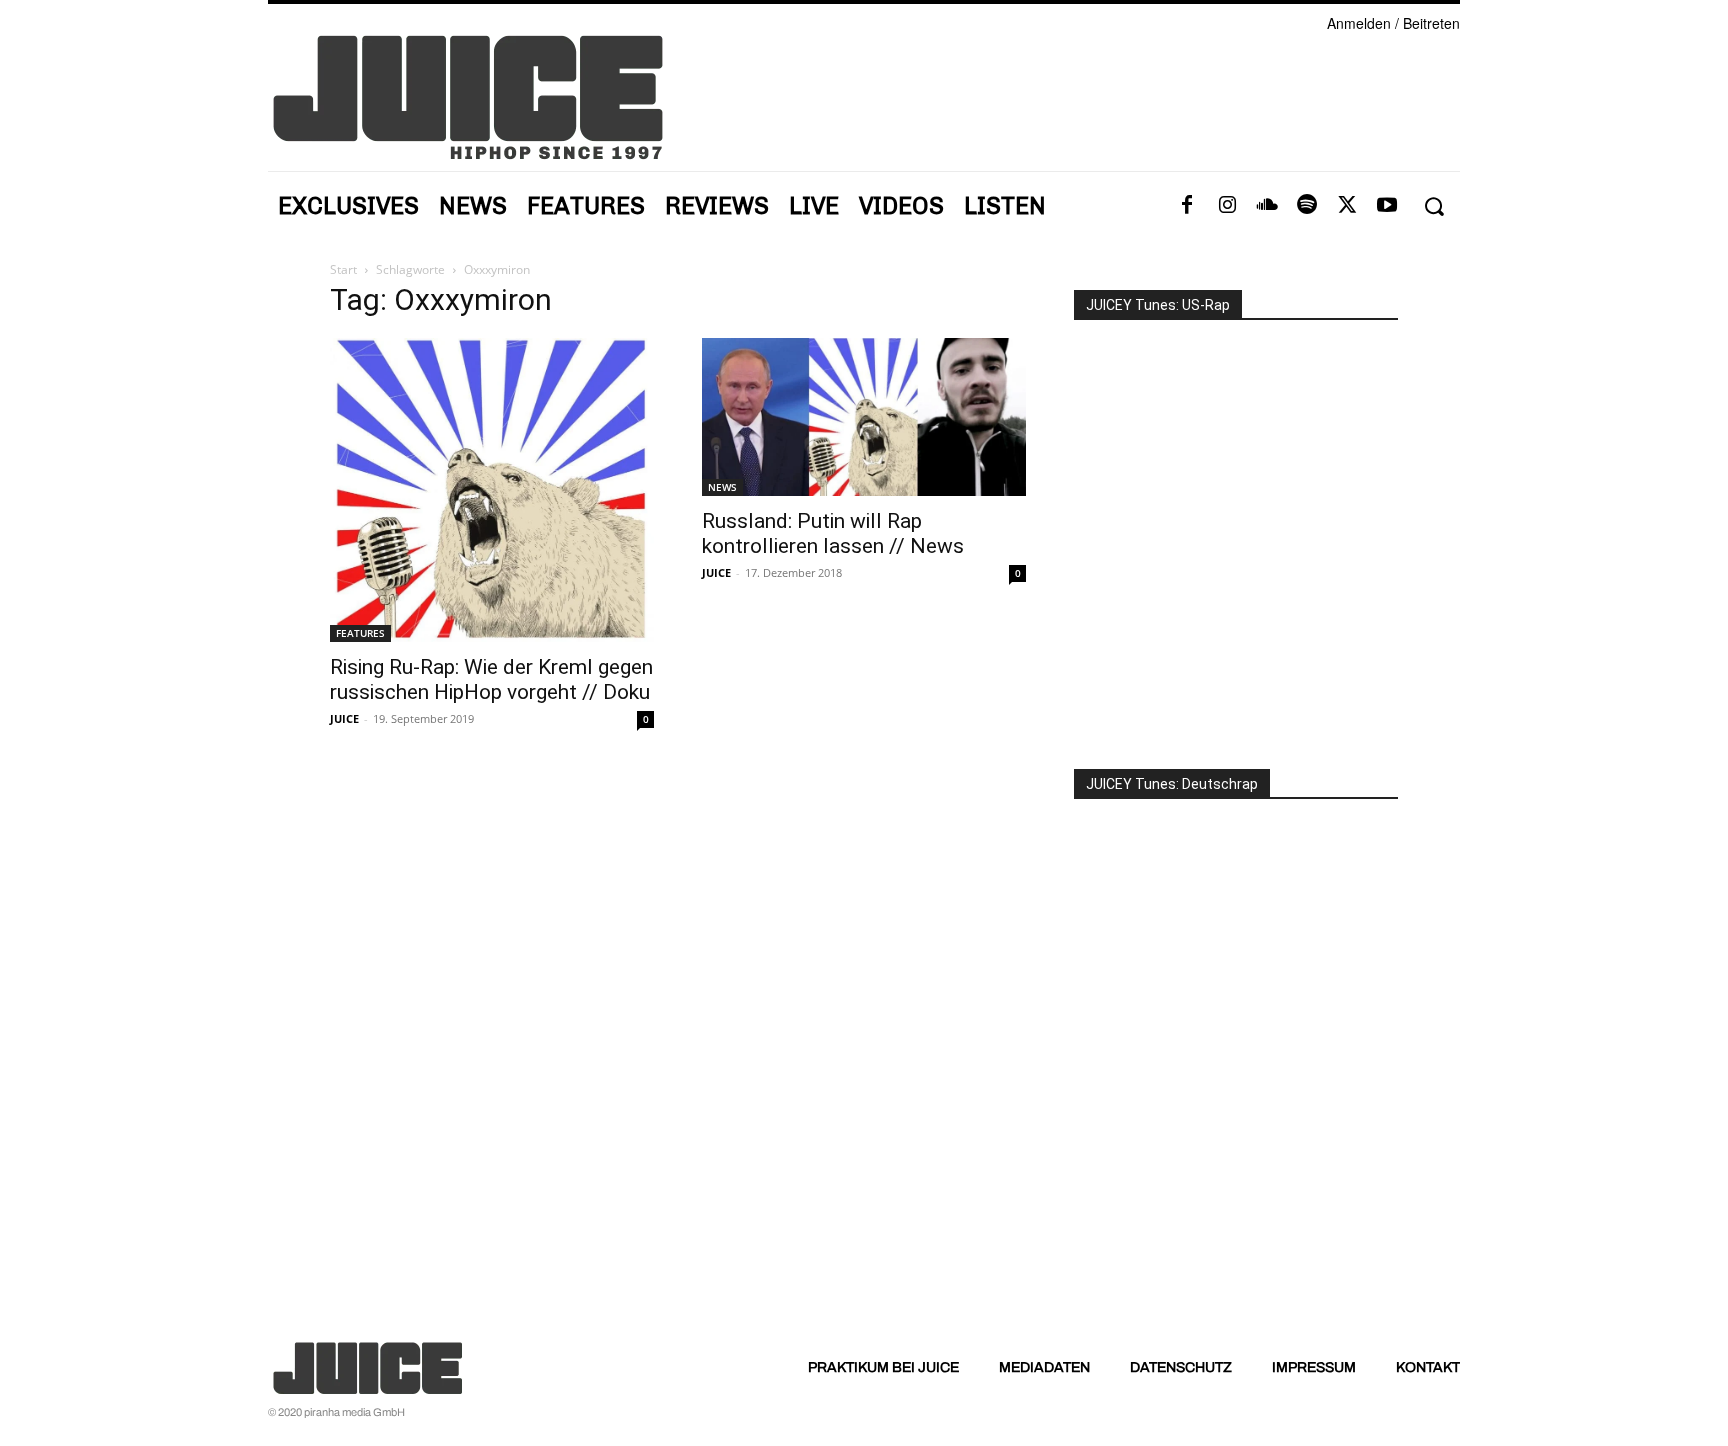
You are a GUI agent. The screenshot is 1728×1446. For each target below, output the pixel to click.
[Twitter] (1347, 206)
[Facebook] (1187, 206)
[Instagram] (1227, 206)
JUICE (344, 718)
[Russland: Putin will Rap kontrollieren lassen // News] (864, 417)
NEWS (722, 487)
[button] (1433, 206)
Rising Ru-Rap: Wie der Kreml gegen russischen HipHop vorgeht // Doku (491, 679)
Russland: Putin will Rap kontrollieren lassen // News (833, 533)
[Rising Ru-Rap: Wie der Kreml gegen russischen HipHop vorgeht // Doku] (492, 490)
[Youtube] (1387, 206)
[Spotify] (1307, 206)
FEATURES (360, 633)
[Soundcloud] (1267, 206)
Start (343, 269)
